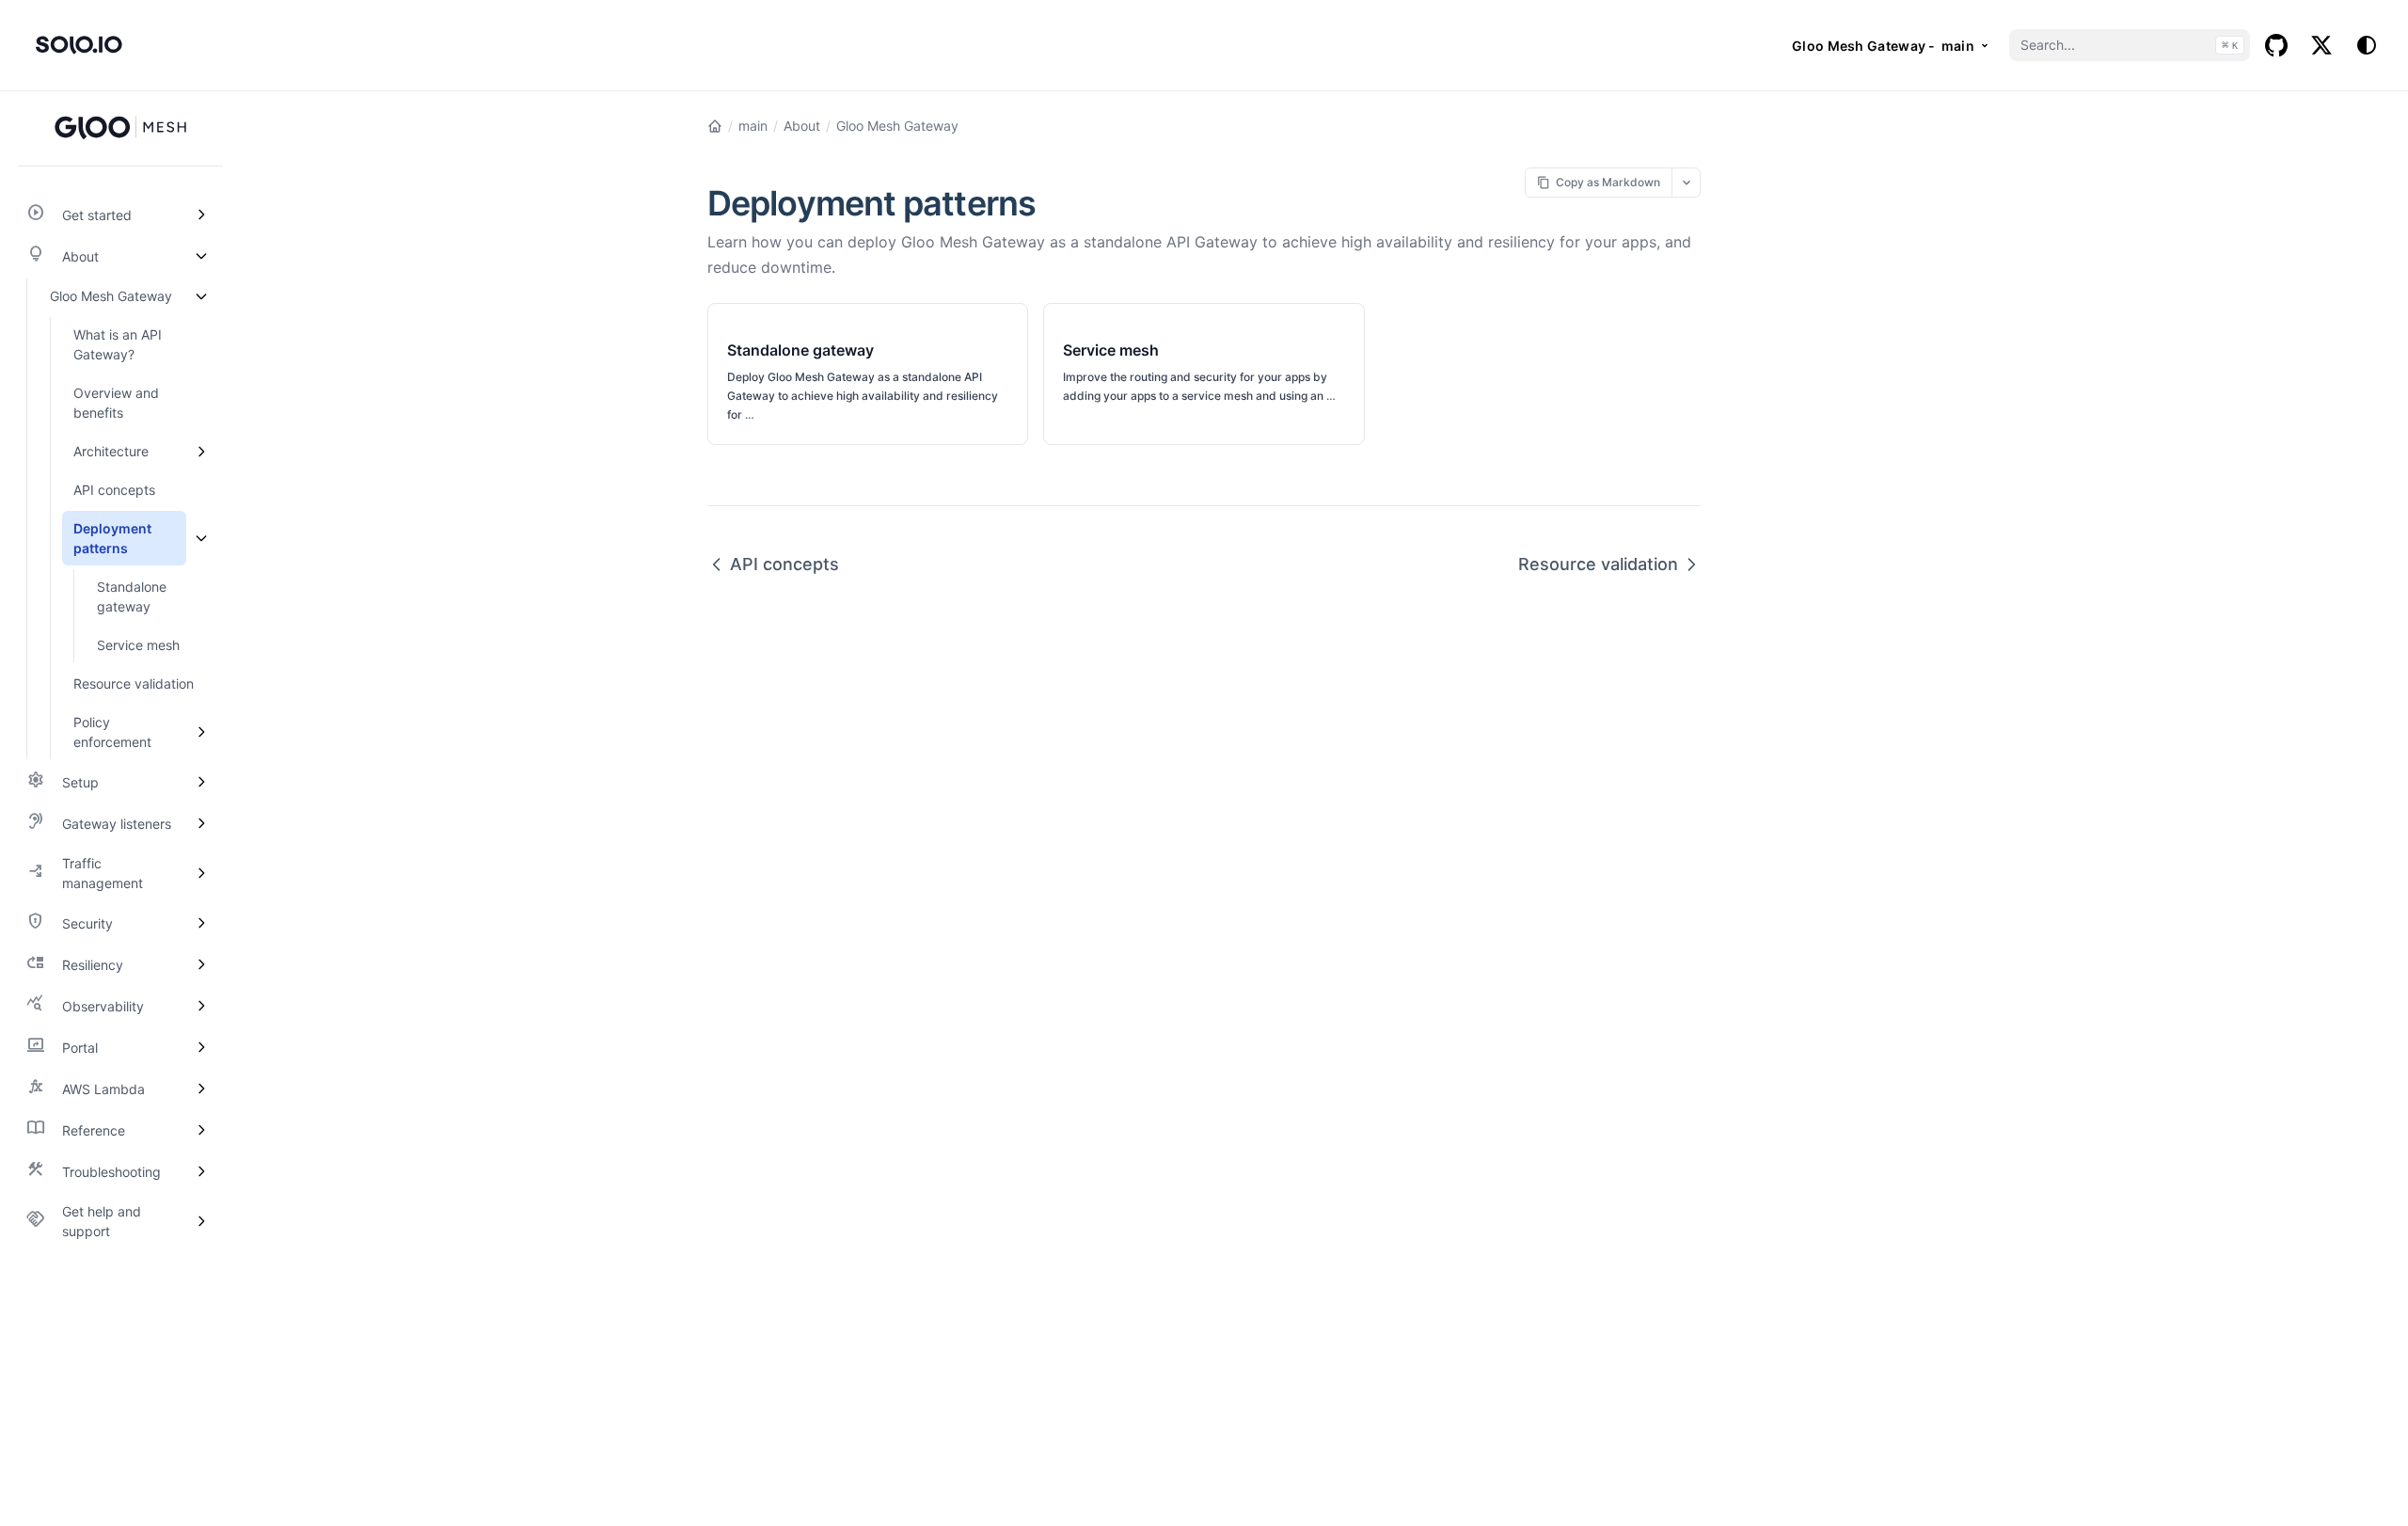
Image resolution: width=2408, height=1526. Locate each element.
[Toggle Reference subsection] (201, 1130)
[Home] (715, 126)
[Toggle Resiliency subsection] (201, 964)
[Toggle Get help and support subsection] (201, 1221)
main (753, 126)
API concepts (784, 564)
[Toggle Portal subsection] (201, 1047)
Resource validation (1598, 564)
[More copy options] (1686, 182)
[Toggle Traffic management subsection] (201, 873)
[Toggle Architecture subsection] (201, 451)
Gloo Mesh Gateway (897, 126)
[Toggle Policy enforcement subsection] (201, 732)
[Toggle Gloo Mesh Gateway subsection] (201, 296)
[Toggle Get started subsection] (201, 215)
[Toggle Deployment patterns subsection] (201, 538)
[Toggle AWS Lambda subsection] (201, 1089)
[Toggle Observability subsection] (201, 1006)
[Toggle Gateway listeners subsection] (201, 823)
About (802, 126)
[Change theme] (2367, 45)
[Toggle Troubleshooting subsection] (201, 1171)
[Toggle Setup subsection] (201, 782)
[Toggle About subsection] (201, 256)
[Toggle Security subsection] (201, 923)
